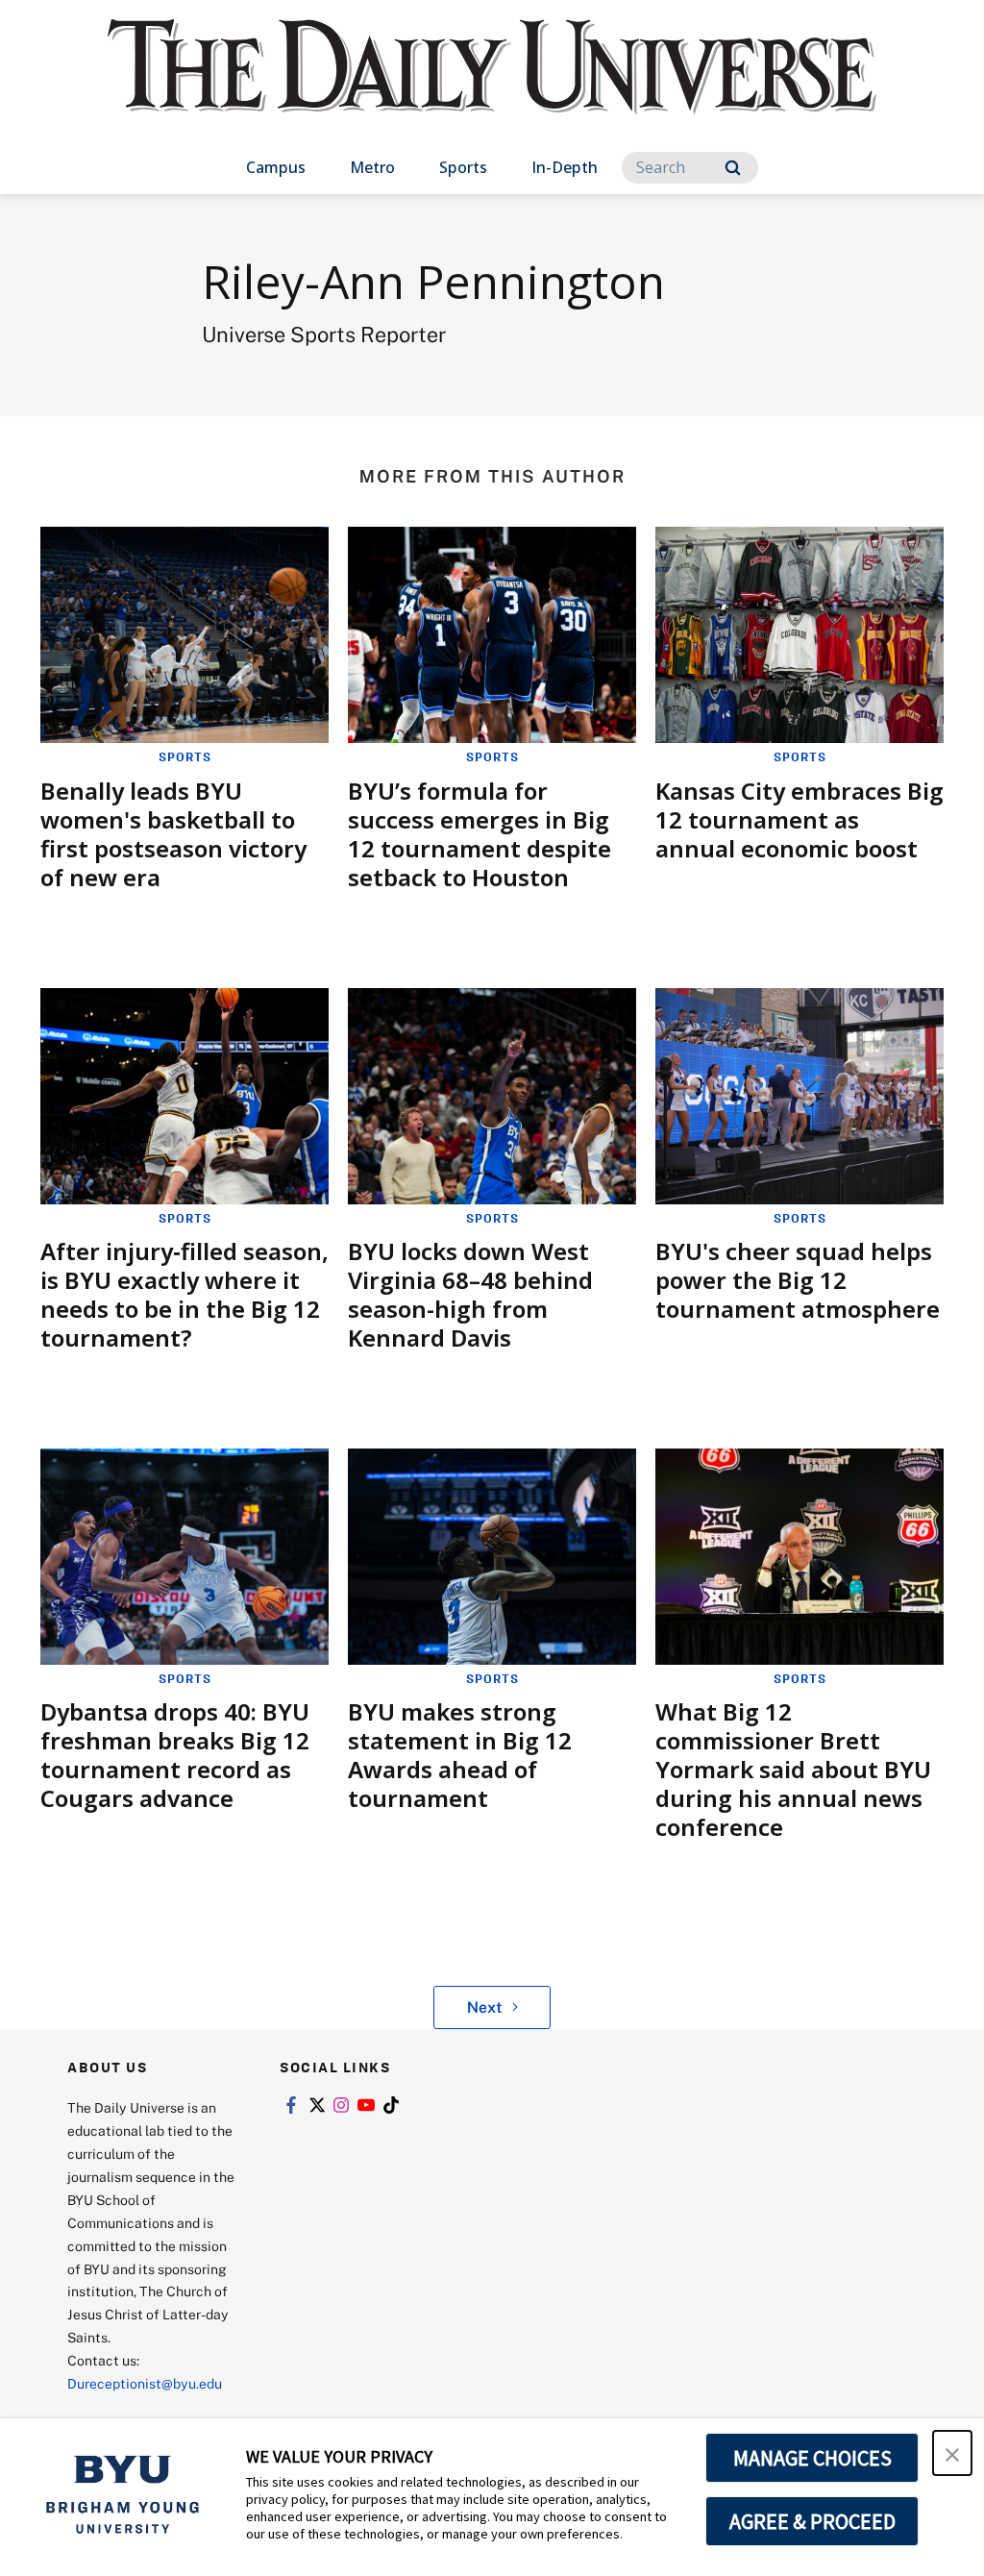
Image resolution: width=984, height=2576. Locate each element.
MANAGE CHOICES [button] (812, 2458)
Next (485, 2007)
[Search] (733, 168)
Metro (372, 167)
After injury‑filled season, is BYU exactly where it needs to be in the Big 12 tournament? (184, 1294)
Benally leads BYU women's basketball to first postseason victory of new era (173, 834)
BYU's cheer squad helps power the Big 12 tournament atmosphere (798, 1280)
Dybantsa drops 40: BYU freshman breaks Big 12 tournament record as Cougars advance (175, 1755)
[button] (952, 2453)
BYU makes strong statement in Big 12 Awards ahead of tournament (460, 1755)
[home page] (492, 86)
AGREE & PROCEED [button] (812, 2521)
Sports (463, 167)
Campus (276, 167)
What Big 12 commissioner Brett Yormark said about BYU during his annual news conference (793, 1769)
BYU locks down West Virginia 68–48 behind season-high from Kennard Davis (470, 1294)
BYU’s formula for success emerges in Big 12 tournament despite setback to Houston (480, 834)
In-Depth (565, 167)
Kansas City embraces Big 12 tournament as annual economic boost (799, 819)
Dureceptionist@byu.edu (145, 2383)
